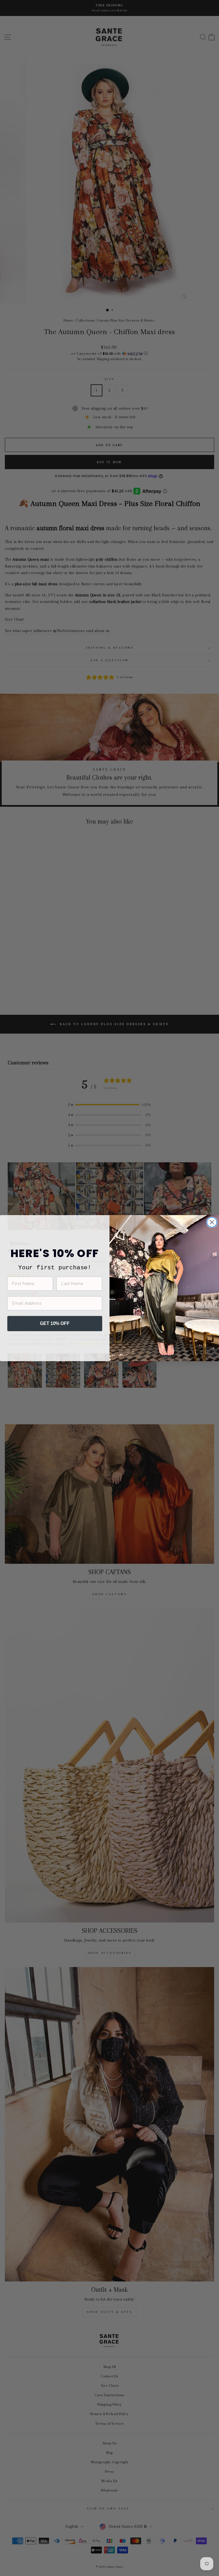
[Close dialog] (212, 1222)
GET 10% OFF (55, 1323)
